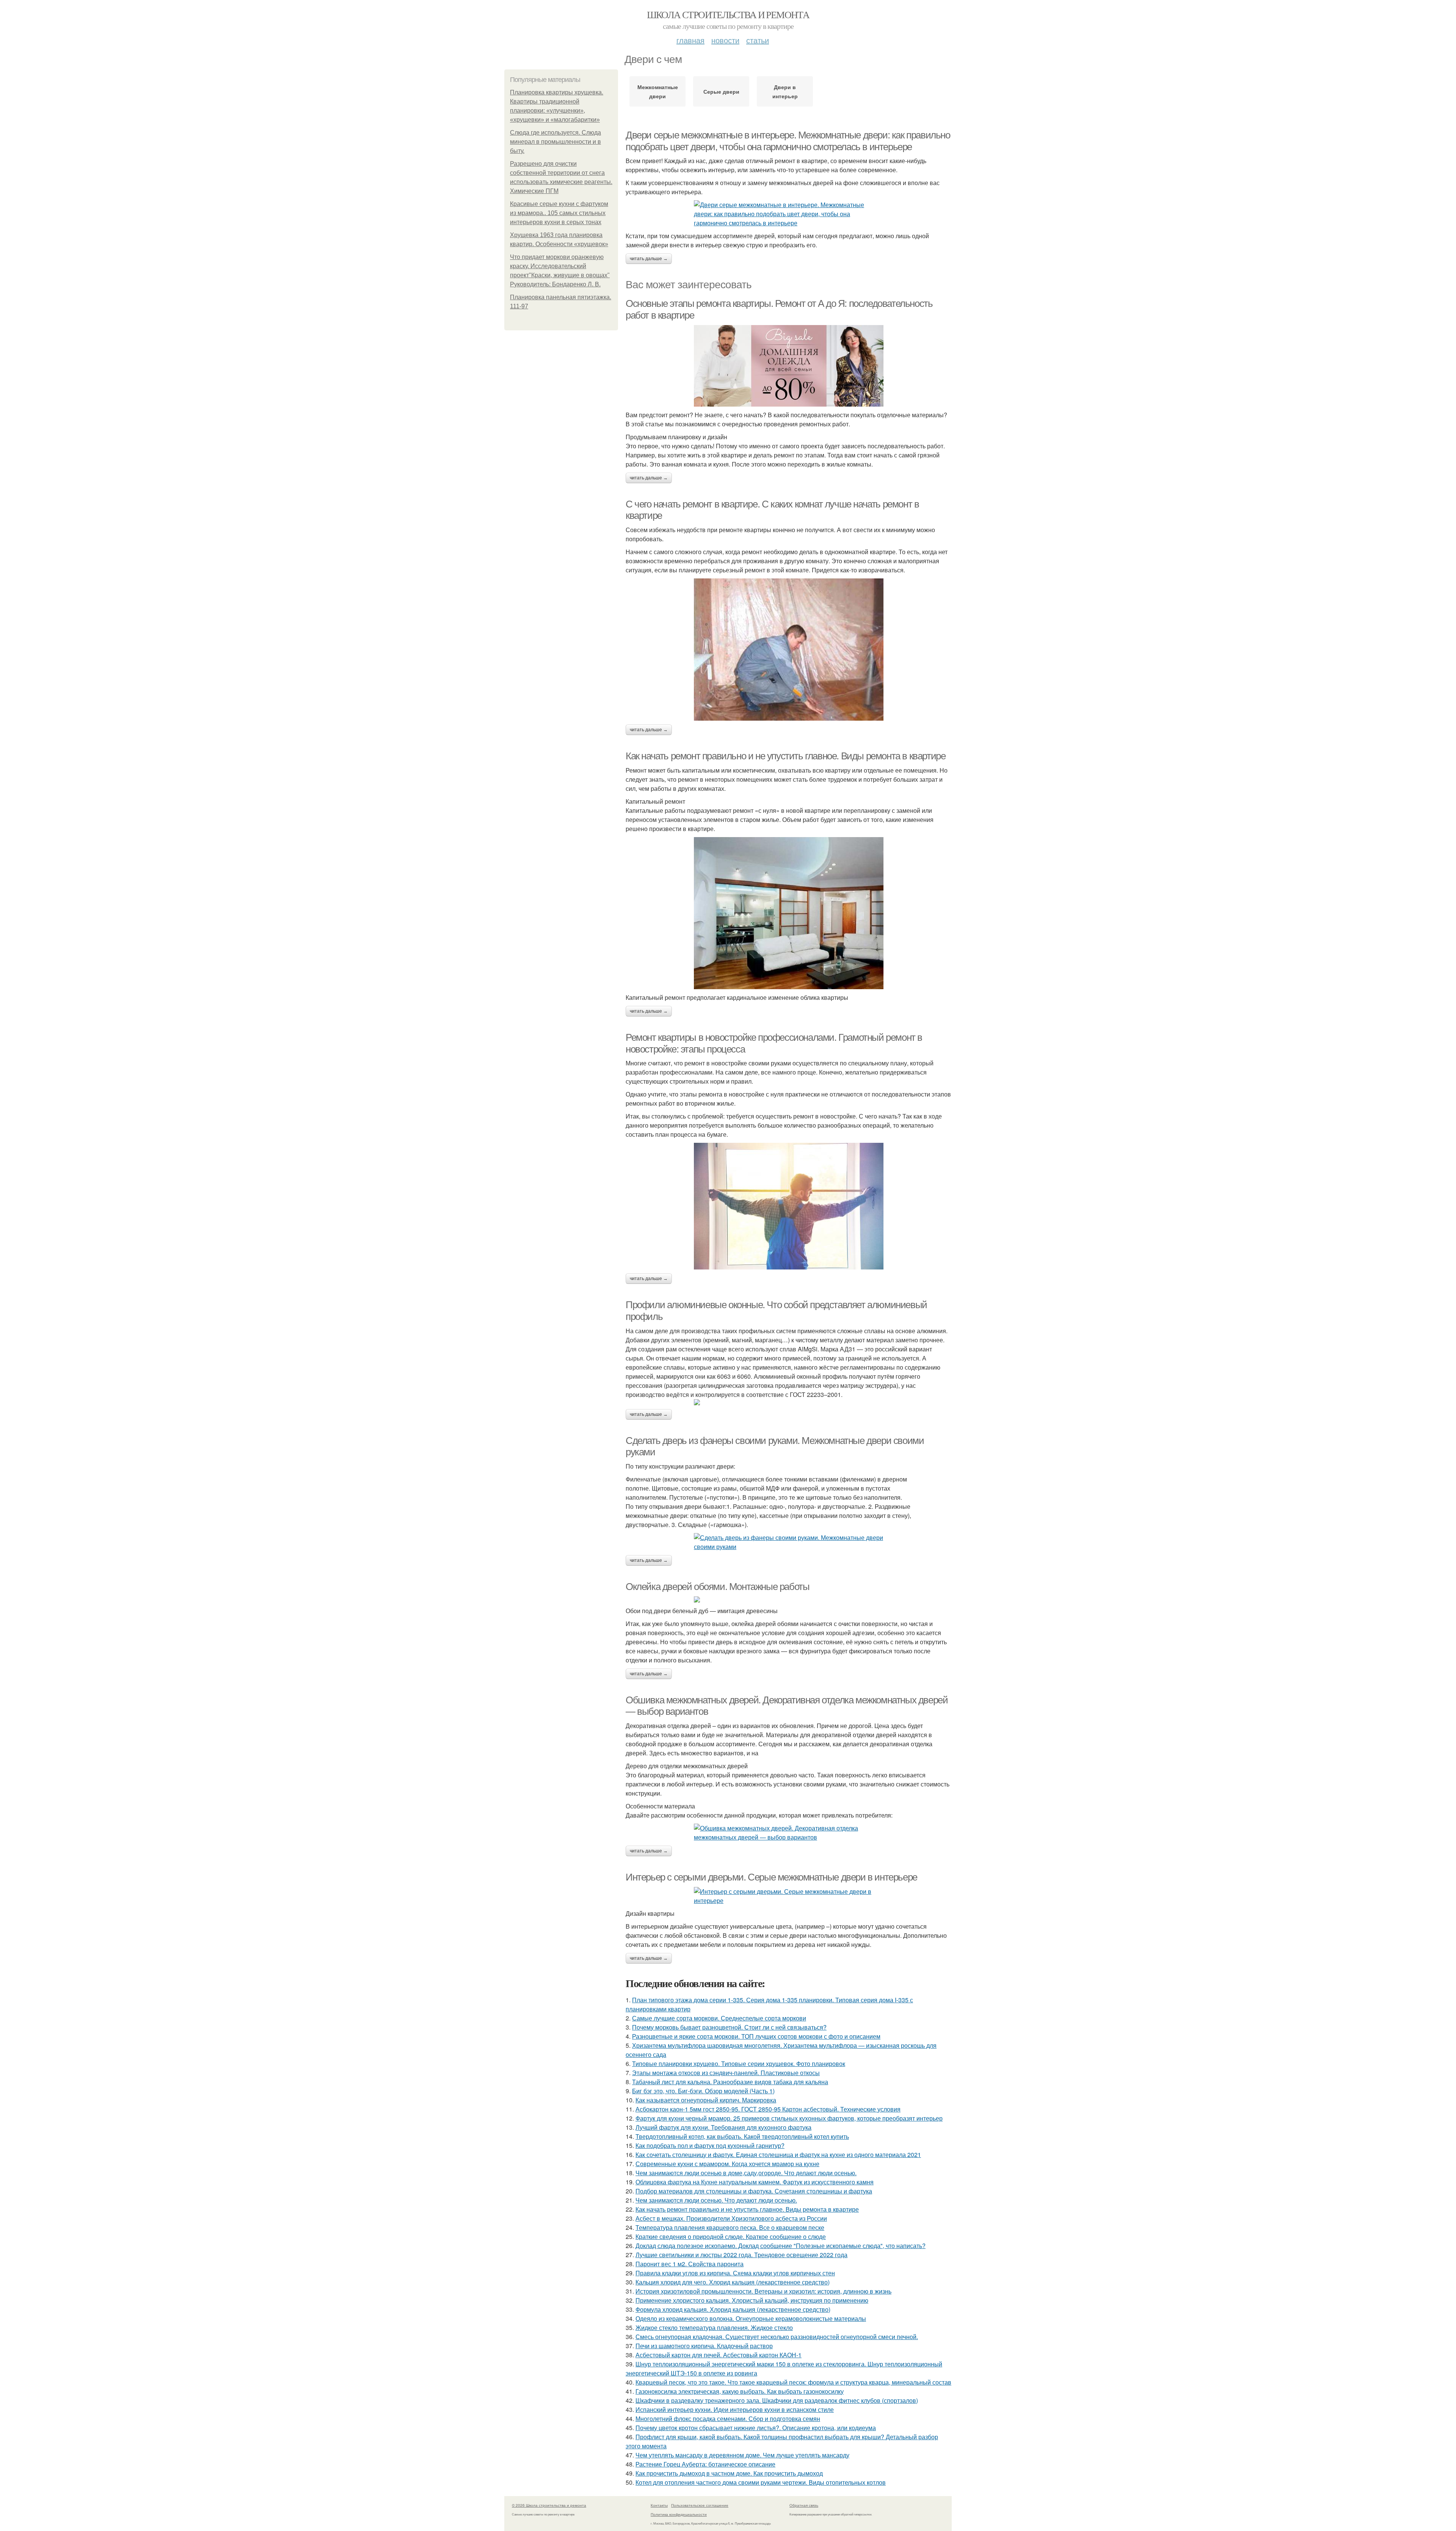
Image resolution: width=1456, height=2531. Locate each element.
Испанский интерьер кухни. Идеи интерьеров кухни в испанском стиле (735, 2409)
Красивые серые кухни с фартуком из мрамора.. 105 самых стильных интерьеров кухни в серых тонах (559, 213)
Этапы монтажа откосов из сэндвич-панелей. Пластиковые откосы (726, 2073)
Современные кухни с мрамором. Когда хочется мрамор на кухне (727, 2164)
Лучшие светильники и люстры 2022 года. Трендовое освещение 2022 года (741, 2255)
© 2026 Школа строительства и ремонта (549, 2505)
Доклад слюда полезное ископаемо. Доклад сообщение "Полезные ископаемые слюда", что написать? (781, 2246)
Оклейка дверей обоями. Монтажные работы (717, 1587)
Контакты (659, 2505)
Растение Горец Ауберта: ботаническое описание (705, 2464)
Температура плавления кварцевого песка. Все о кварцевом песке (730, 2227)
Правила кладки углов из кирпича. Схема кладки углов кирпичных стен (735, 2273)
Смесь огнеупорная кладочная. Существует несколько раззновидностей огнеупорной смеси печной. (777, 2337)
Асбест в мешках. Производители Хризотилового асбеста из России (731, 2218)
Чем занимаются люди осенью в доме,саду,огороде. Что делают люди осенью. (746, 2173)
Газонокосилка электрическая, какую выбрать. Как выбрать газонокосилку (740, 2391)
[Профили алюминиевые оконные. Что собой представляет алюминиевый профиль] (789, 1402)
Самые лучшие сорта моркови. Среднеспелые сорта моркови (719, 2018)
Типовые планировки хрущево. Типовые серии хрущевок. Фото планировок (739, 2064)
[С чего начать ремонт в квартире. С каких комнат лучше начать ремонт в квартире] (789, 650)
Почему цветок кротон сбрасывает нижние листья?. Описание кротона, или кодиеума (756, 2428)
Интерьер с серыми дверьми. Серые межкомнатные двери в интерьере (771, 1877)
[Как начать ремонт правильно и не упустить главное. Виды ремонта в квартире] (789, 913)
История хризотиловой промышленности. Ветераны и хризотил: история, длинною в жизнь (763, 2291)
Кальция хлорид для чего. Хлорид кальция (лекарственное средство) (733, 2282)
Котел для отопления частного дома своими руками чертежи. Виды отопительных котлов (761, 2482)
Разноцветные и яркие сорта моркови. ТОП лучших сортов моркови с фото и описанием (756, 2036)
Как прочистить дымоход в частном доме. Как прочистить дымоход (729, 2473)
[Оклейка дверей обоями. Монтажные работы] (789, 1599)
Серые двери (721, 91)
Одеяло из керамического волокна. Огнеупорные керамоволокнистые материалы (751, 2318)
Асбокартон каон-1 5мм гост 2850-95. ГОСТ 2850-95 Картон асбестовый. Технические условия (768, 2109)
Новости (725, 40)
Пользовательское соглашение (700, 2505)
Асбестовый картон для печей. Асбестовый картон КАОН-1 (719, 2355)
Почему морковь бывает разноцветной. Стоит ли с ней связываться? (729, 2027)
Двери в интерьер (785, 91)
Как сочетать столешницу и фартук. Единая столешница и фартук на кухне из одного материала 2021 (778, 2155)
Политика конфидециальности (679, 2514)
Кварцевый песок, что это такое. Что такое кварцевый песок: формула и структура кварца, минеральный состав (793, 2382)
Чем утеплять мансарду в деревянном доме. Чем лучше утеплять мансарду (742, 2455)
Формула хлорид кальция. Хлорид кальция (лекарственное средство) (733, 2309)
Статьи (758, 40)
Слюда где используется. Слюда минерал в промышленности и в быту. (555, 142)
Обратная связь (804, 2505)
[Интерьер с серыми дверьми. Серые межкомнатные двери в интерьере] (789, 1896)
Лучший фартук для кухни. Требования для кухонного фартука (723, 2127)
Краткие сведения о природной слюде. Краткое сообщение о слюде (731, 2236)
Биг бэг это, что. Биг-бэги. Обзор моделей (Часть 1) (703, 2091)
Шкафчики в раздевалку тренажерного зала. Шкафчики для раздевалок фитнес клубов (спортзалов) (777, 2400)
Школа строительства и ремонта (728, 14)
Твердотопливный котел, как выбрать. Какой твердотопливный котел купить (742, 2136)
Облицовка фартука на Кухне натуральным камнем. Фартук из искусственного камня (755, 2182)
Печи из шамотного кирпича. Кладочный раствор (704, 2346)
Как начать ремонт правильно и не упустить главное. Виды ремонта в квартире (785, 756)
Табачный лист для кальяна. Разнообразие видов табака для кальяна (730, 2082)
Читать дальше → (649, 259)
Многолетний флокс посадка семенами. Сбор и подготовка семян (728, 2419)
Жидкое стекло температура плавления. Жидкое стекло (714, 2328)
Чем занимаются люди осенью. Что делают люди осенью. (716, 2200)
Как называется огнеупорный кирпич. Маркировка (706, 2100)
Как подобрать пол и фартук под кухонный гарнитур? (710, 2145)
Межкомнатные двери (658, 91)
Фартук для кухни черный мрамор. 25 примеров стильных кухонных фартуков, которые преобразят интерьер (789, 2118)
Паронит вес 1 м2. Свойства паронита (690, 2264)
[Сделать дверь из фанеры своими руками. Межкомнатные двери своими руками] (789, 1542)
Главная (690, 40)
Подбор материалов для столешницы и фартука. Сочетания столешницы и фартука (754, 2191)
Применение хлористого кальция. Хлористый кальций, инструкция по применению (752, 2300)
